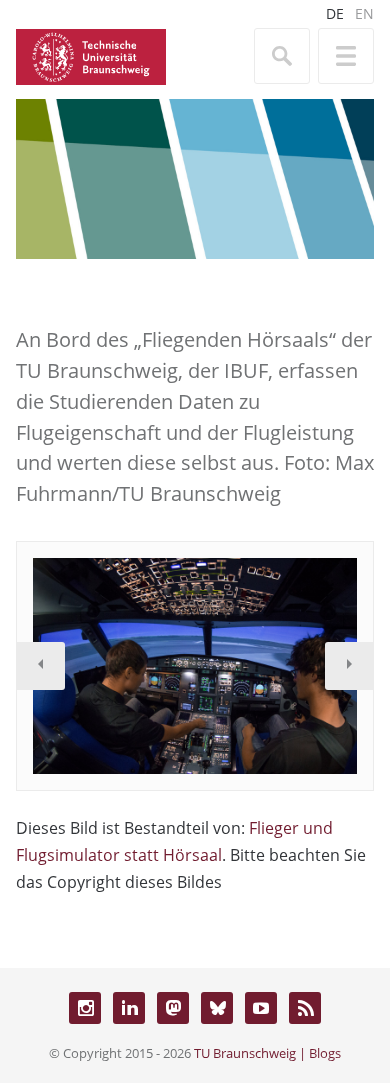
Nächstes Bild (349, 666)
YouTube (261, 1008)
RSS (305, 1008)
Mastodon (173, 1008)
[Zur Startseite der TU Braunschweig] (91, 55)
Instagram (85, 1008)
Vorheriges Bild (41, 666)
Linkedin (129, 1008)
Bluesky (217, 1008)
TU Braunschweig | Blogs (267, 1053)
